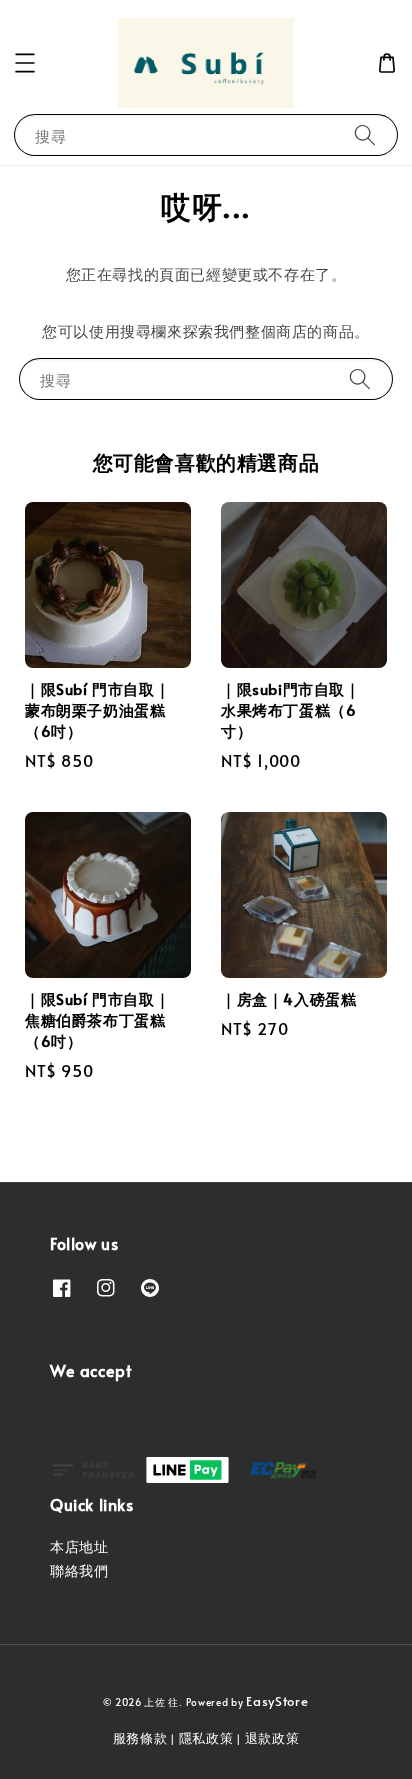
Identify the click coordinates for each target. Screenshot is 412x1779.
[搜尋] (365, 134)
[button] (25, 63)
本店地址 (79, 1546)
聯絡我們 (79, 1570)
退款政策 (272, 1738)
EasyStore (277, 1701)
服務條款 (140, 1738)
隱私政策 (206, 1738)
